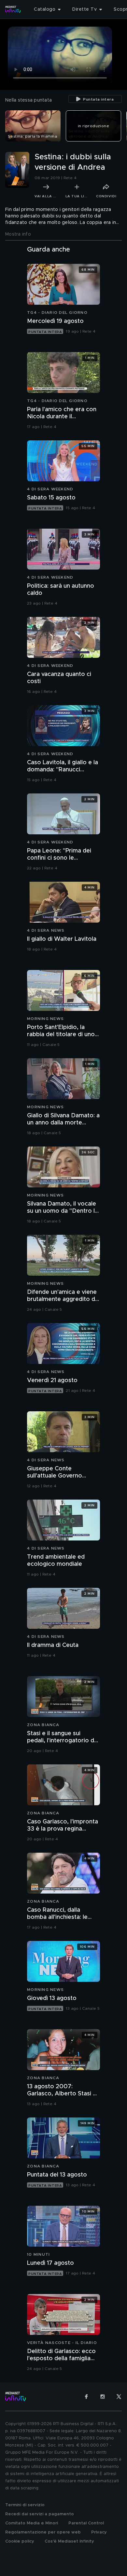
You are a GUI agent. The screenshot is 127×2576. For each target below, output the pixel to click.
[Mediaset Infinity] (13, 9)
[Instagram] (103, 2397)
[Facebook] (86, 2397)
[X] (119, 2397)
